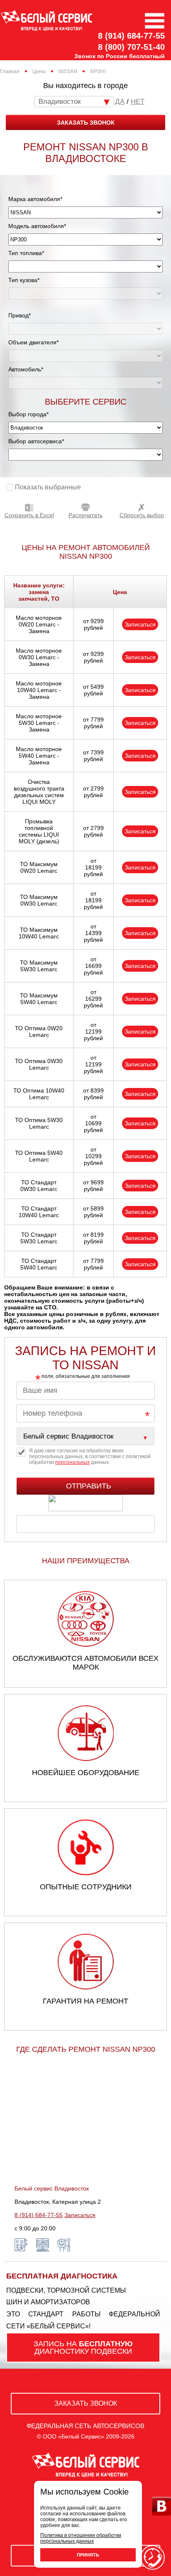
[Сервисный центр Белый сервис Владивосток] (85, 1436)
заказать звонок (86, 123)
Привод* (20, 315)
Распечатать (85, 515)
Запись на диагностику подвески (83, 2348)
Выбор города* (28, 414)
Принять (88, 2555)
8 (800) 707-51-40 (131, 47)
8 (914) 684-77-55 (131, 36)
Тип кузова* (24, 280)
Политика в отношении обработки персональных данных (81, 2538)
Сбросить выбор (142, 515)
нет (138, 102)
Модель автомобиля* (37, 226)
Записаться (140, 624)
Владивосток (60, 102)
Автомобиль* (26, 369)
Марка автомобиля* (35, 199)
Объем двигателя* (33, 342)
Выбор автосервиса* (36, 441)
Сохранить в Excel (29, 515)
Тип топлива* (26, 253)
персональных (72, 1462)
